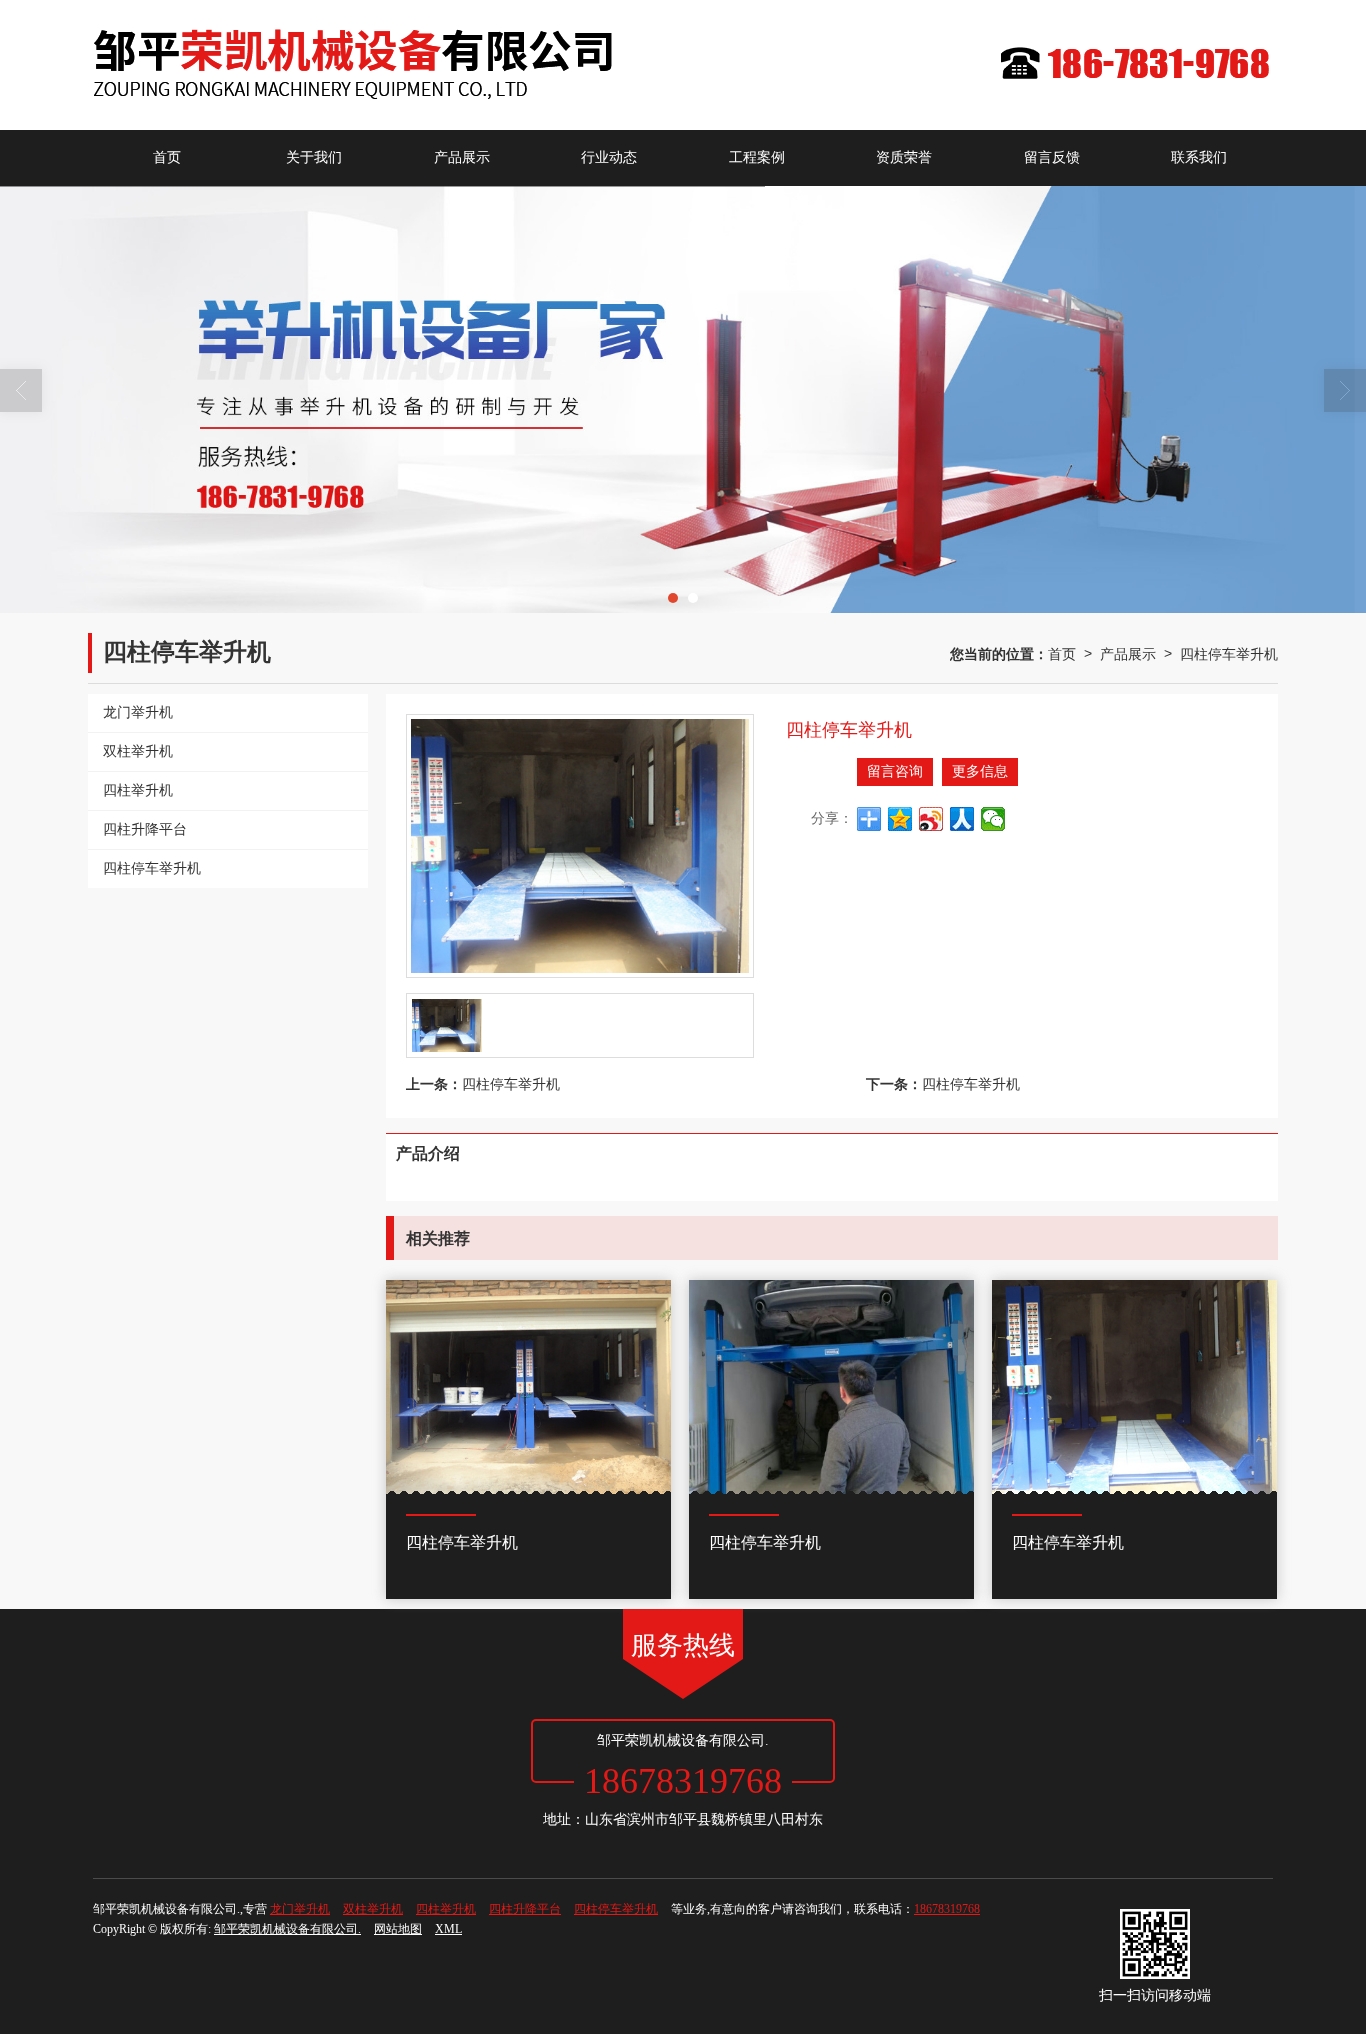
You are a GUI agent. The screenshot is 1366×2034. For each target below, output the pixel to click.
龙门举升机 (300, 1909)
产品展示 (462, 157)
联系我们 (1199, 157)
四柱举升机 (446, 1909)
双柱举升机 (373, 1909)
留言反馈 (1052, 157)
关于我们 (314, 157)
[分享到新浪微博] (931, 819)
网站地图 (398, 1929)
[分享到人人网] (962, 819)
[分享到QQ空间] (900, 819)
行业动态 (609, 157)
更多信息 (980, 771)
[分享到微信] (993, 819)
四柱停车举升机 (1229, 653)
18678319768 (947, 1909)
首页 (167, 157)
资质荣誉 (904, 157)
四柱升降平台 (525, 1909)
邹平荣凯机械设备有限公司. (287, 1929)
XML (448, 1929)
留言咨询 (895, 771)
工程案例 (757, 157)
